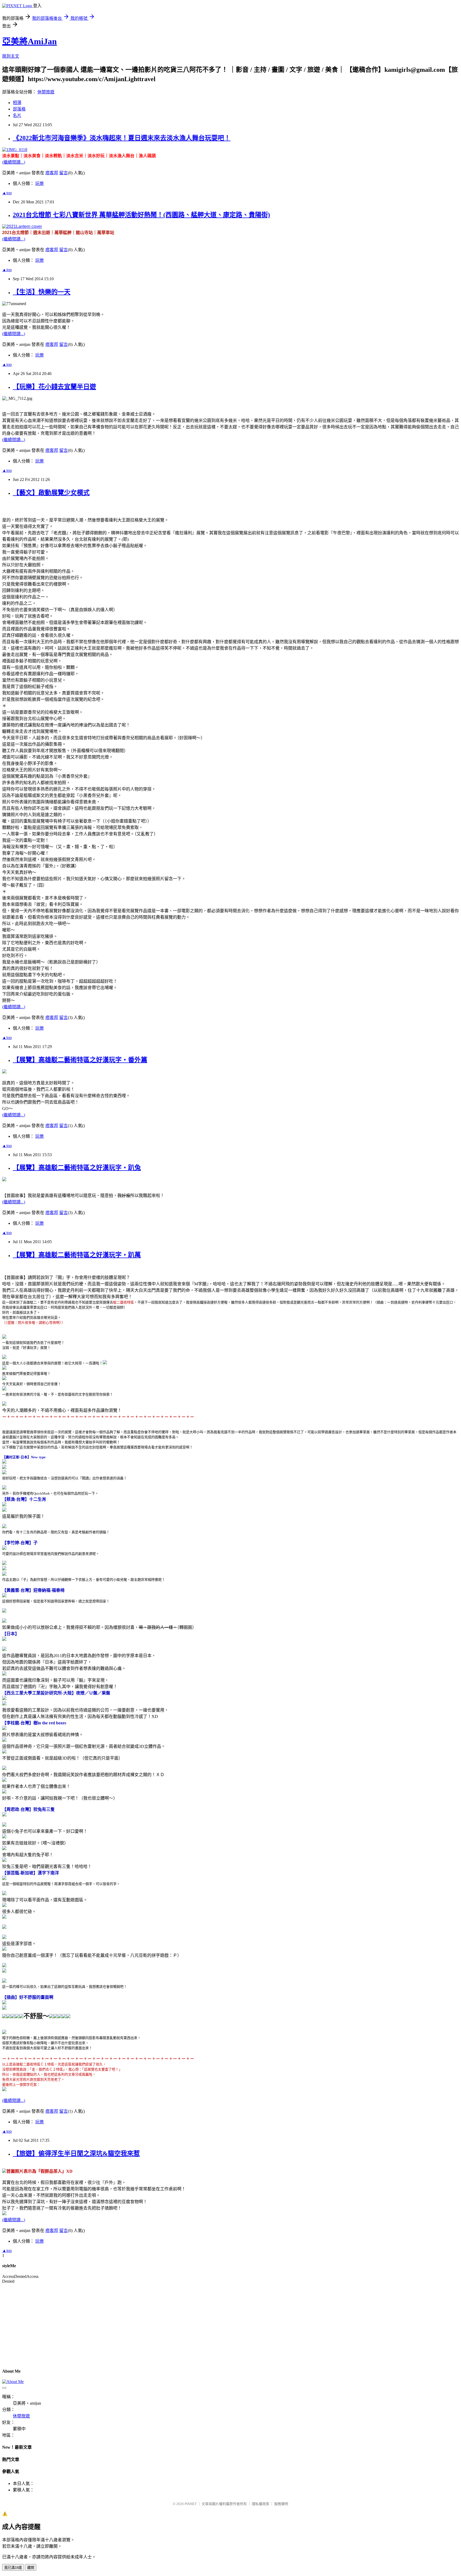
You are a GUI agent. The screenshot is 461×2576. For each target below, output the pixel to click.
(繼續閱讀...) (14, 162)
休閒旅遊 (46, 92)
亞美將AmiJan (29, 41)
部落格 (19, 109)
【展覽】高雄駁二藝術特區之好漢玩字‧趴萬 (77, 1255)
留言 (63, 173)
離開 (31, 2568)
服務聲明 (281, 2504)
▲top (7, 193)
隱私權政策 (261, 2504)
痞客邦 (52, 173)
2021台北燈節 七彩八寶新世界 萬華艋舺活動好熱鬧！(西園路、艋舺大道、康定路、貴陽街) (141, 215)
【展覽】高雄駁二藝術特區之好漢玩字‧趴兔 (77, 1168)
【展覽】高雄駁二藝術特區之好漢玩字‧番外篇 (80, 1060)
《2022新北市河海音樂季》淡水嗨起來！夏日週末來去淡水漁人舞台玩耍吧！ (122, 138)
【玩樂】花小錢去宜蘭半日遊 (54, 387)
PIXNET (191, 2504)
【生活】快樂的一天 (42, 292)
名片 (17, 115)
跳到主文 (11, 56)
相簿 (17, 103)
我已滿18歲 (13, 2568)
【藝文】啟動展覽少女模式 (51, 493)
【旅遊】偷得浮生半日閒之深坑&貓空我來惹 (76, 2154)
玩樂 (39, 183)
